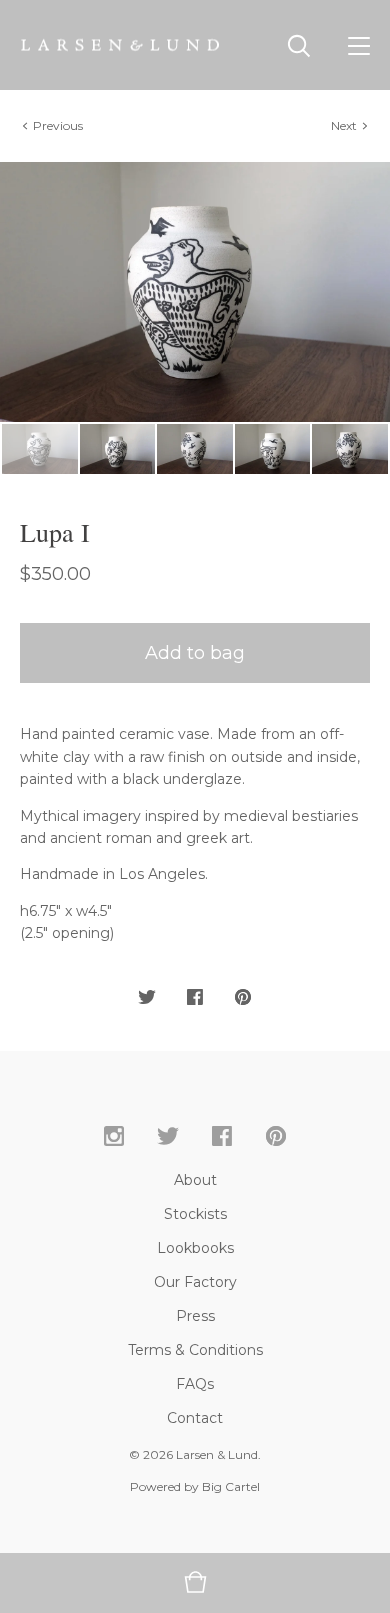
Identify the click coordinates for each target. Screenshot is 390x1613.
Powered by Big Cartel (195, 1486)
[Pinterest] (276, 1137)
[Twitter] (168, 1137)
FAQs (195, 1384)
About (195, 1180)
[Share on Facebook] (195, 998)
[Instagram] (114, 1137)
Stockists (195, 1214)
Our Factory (195, 1282)
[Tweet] (147, 998)
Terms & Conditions (195, 1350)
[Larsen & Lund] (120, 45)
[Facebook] (222, 1137)
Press (195, 1316)
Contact (195, 1418)
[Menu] (359, 45)
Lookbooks (195, 1248)
